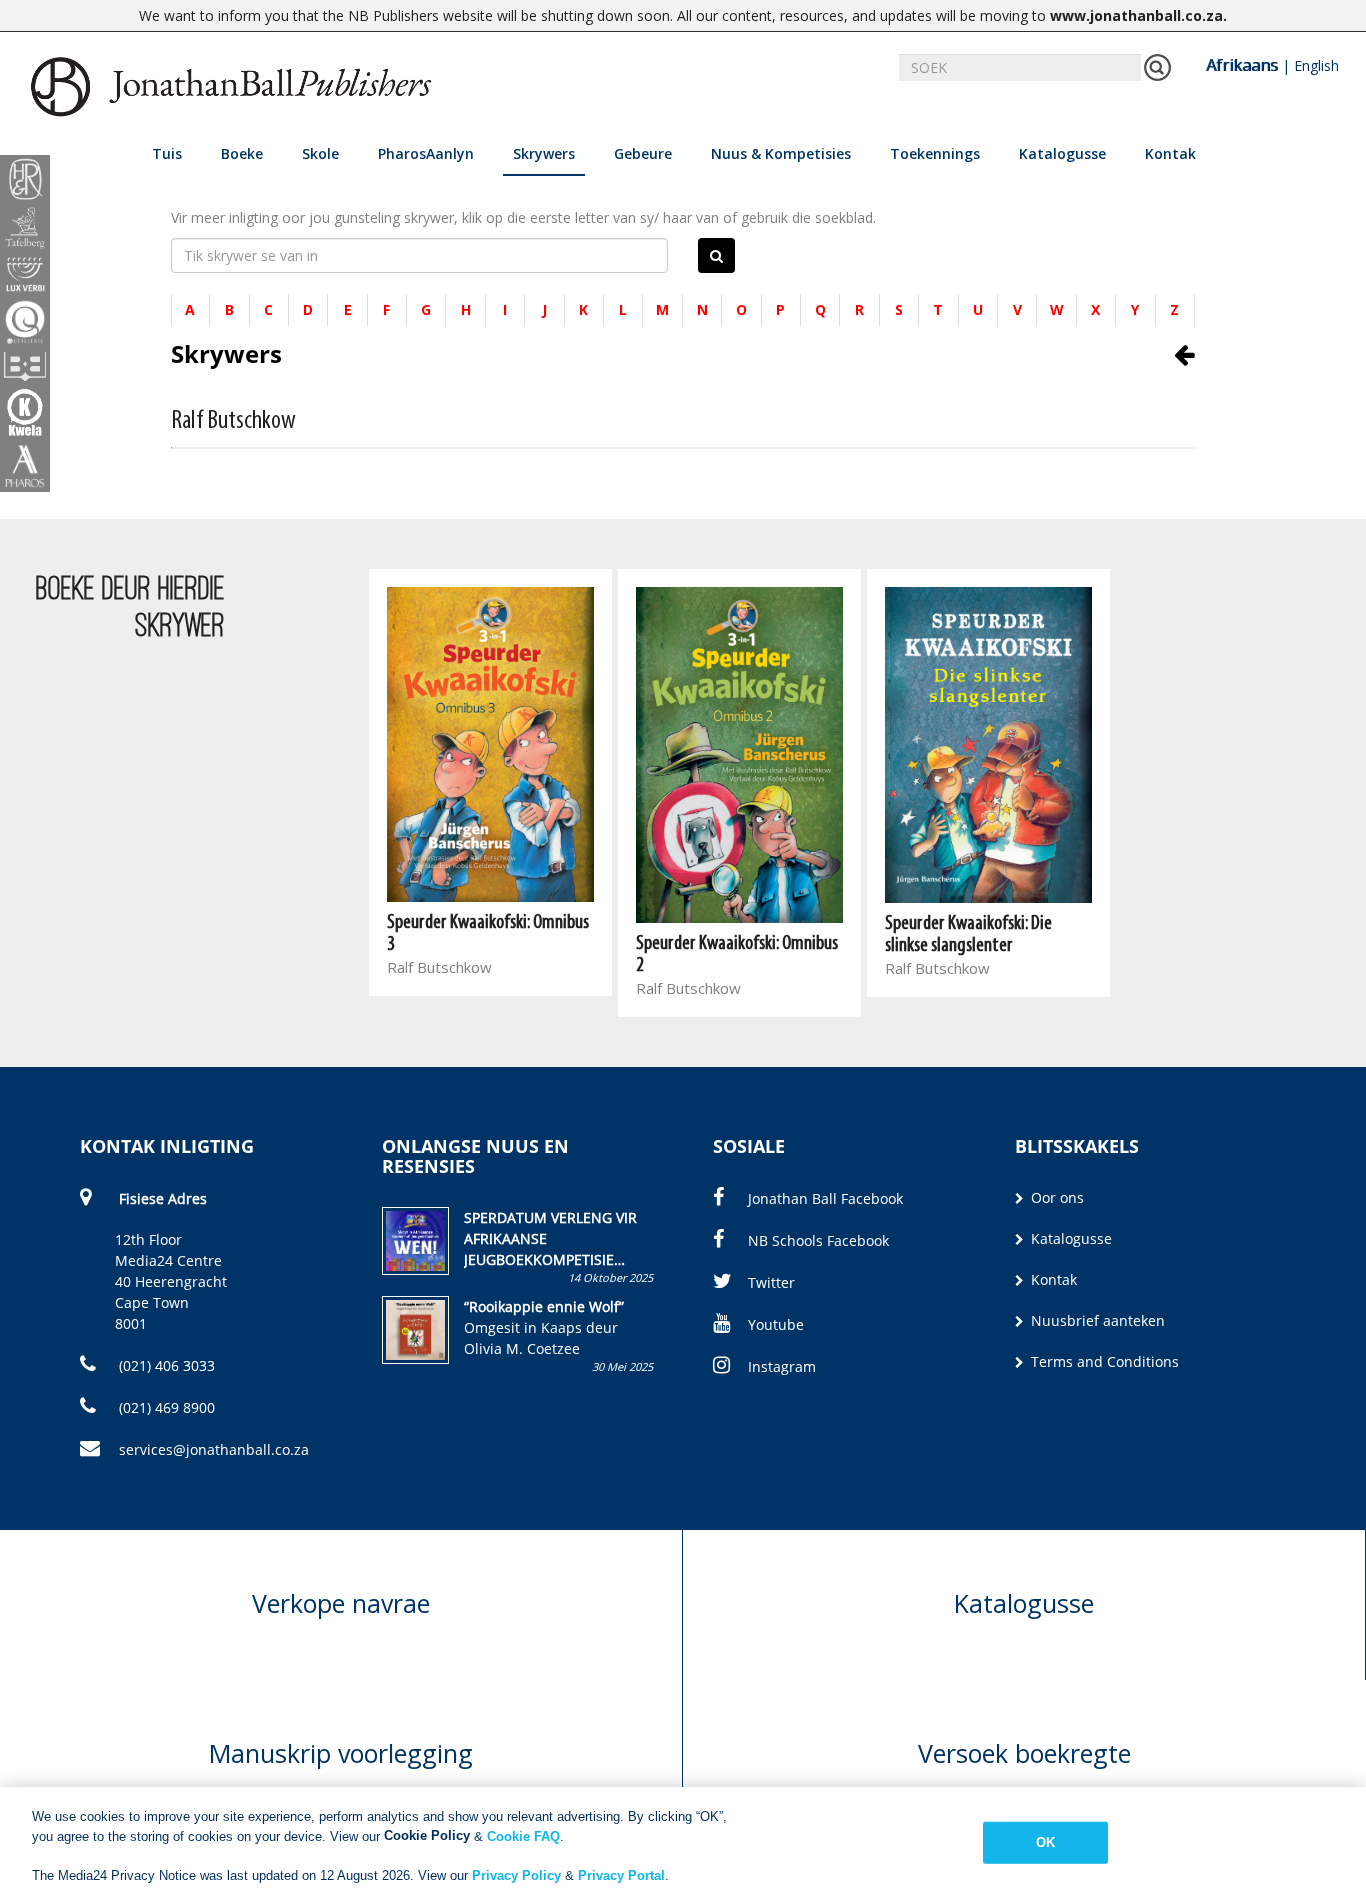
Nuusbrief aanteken (1096, 1320)
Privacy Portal (621, 1874)
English (1316, 65)
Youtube (776, 1324)
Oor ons (1055, 1197)
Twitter (771, 1282)
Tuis (167, 153)
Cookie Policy (427, 1835)
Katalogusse (1062, 153)
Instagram (782, 1366)
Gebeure (643, 153)
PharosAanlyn (426, 153)
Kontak (1170, 153)
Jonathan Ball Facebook (825, 1198)
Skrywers (544, 153)
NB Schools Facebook (818, 1240)
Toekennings (935, 153)
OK (1045, 1842)
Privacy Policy (516, 1874)
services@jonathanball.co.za (214, 1449)
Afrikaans (1242, 65)
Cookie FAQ (523, 1835)
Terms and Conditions (1103, 1361)
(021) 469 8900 (165, 1407)
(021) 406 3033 (165, 1365)
